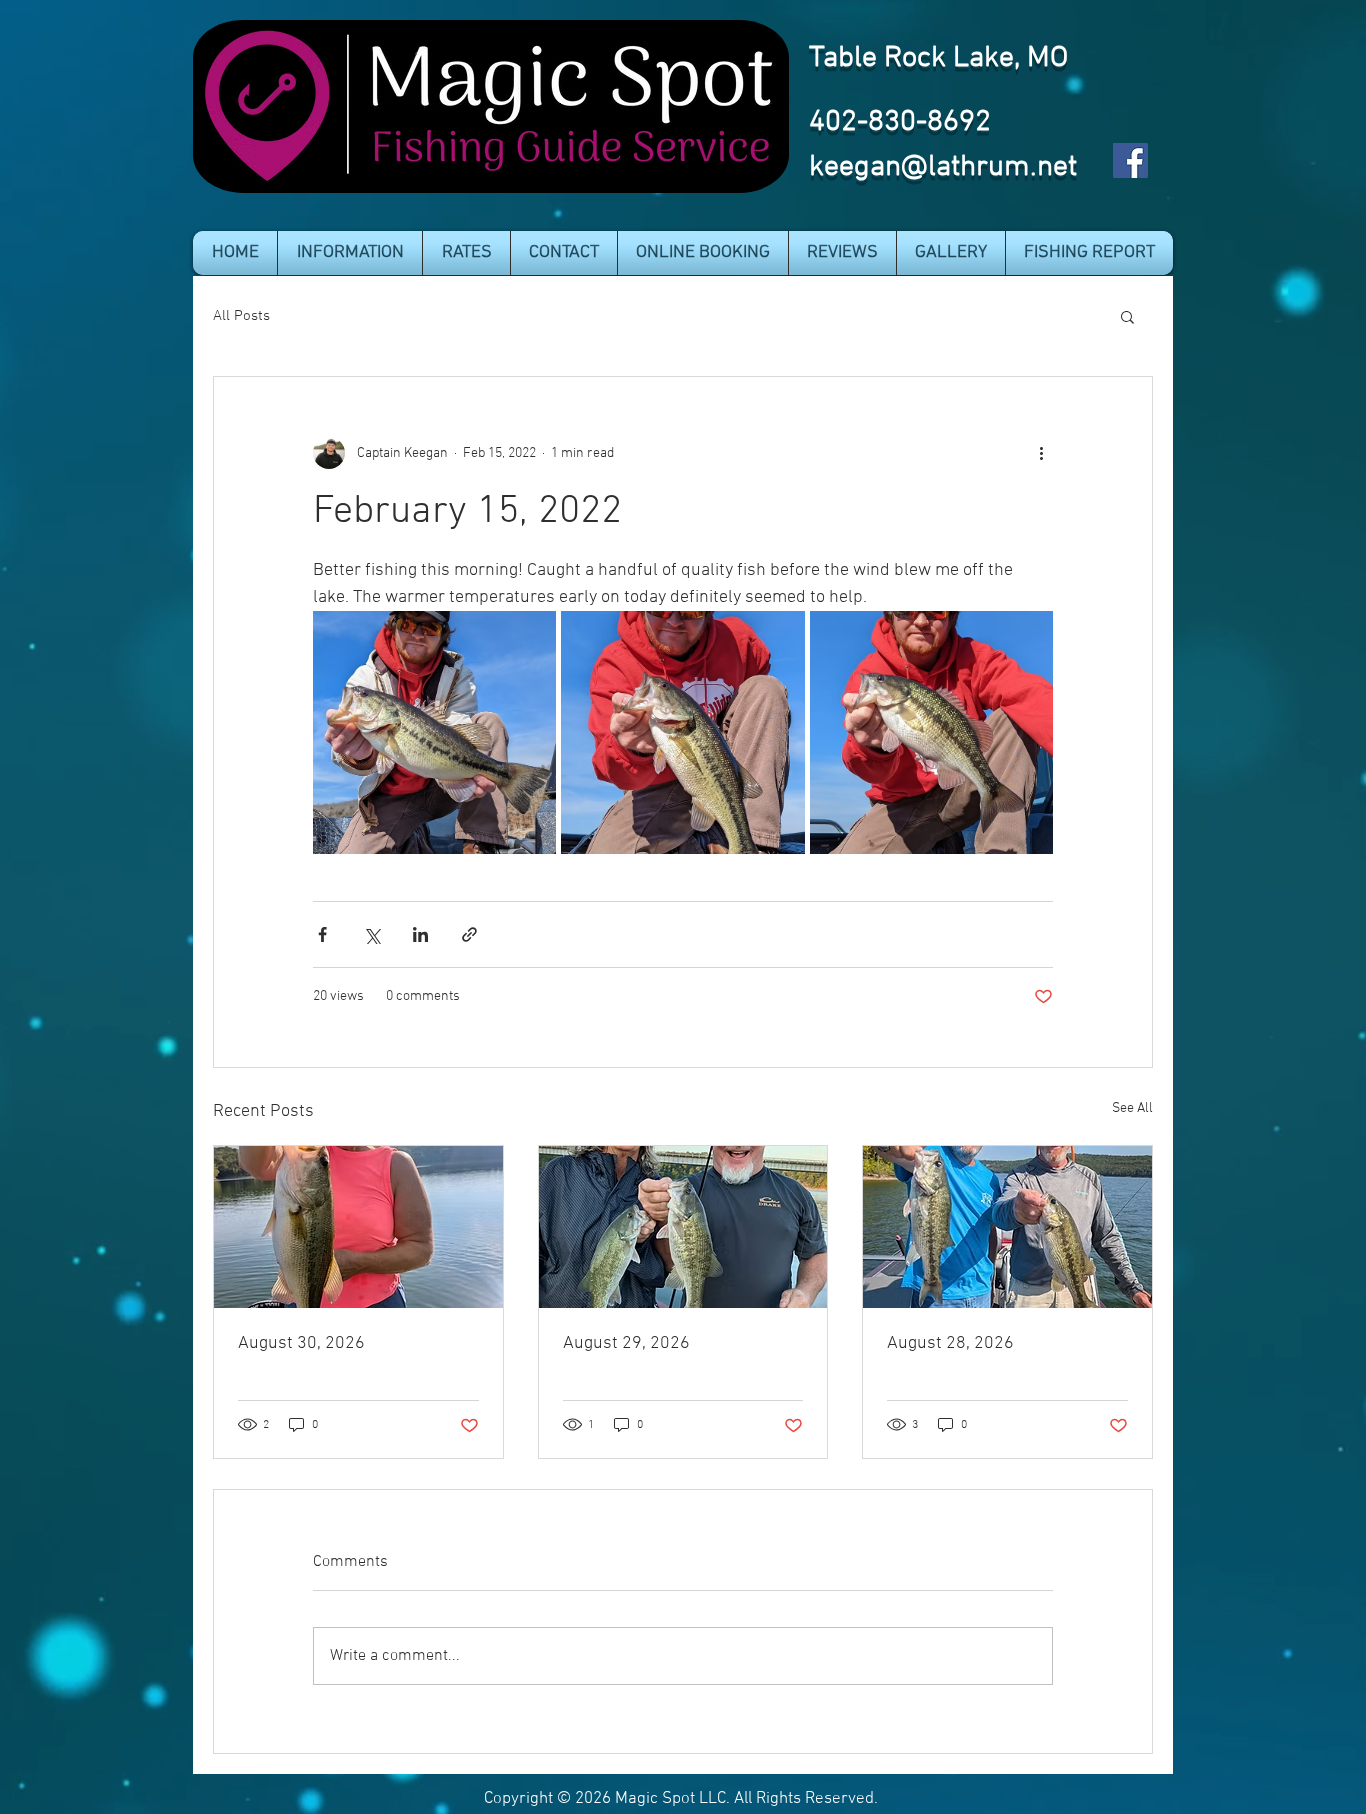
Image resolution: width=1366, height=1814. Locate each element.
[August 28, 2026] (1007, 1227)
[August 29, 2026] (683, 1227)
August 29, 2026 (626, 1343)
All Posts (241, 316)
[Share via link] (469, 934)
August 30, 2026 (301, 1343)
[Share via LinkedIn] (420, 934)
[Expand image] (434, 732)
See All (1132, 1108)
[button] (350, 253)
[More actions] (1041, 453)
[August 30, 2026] (358, 1227)
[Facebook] (1130, 160)
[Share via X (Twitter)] (371, 934)
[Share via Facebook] (322, 934)
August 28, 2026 (950, 1343)
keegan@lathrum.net (943, 167)
